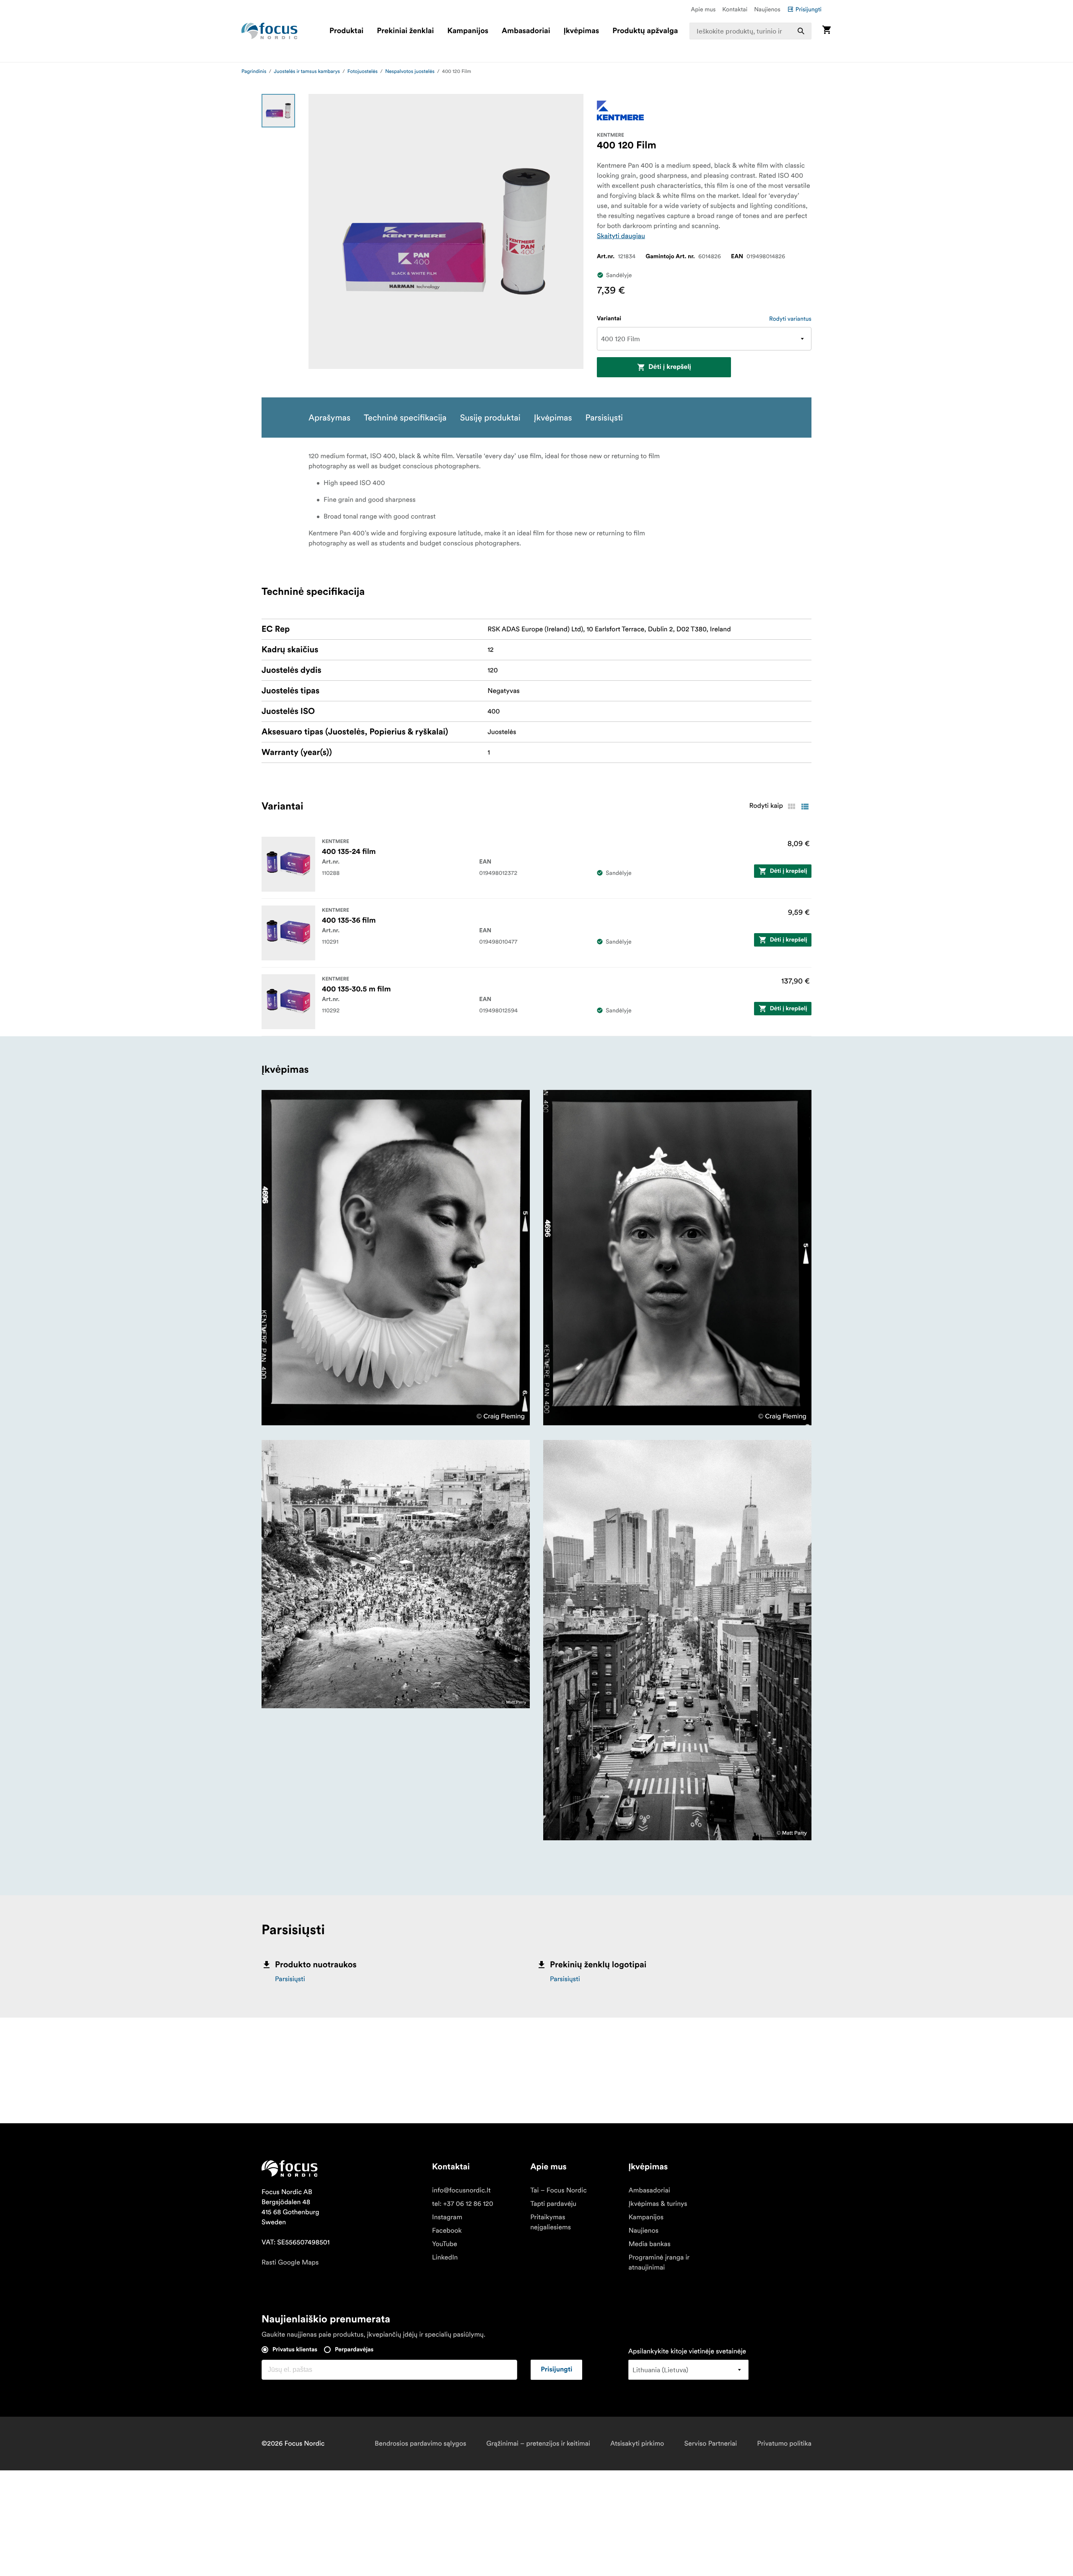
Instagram (447, 2217)
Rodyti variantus (790, 319)
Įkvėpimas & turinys (658, 2204)
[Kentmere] (620, 110)
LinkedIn (445, 2257)
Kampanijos (468, 31)
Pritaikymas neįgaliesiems (551, 2222)
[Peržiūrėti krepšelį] (827, 31)
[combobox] (751, 31)
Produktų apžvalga (645, 31)
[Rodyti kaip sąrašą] (805, 807)
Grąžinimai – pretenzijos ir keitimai (538, 2444)
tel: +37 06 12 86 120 (463, 2204)
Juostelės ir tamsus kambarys (307, 71)
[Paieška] (801, 31)
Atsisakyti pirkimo (637, 2444)
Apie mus (703, 9)
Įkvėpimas (581, 31)
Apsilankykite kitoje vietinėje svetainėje (687, 2351)
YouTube (445, 2244)
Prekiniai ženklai (405, 31)
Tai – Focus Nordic (559, 2190)
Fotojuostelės (363, 71)
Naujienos (767, 9)
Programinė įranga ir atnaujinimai (659, 2262)
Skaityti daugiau (621, 236)
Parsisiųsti (290, 1979)
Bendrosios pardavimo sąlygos (420, 2444)
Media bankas (649, 2244)
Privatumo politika (784, 2444)
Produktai (346, 31)
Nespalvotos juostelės (410, 71)
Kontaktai (735, 9)
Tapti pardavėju (553, 2204)
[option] (278, 111)
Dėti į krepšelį (670, 367)
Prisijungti (809, 9)
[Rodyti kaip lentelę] (791, 807)
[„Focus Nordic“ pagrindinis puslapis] (270, 31)
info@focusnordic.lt (461, 2190)
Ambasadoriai (526, 31)
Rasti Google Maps (290, 2262)
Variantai (609, 319)
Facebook (447, 2231)
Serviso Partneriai (710, 2444)
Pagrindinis (254, 71)
